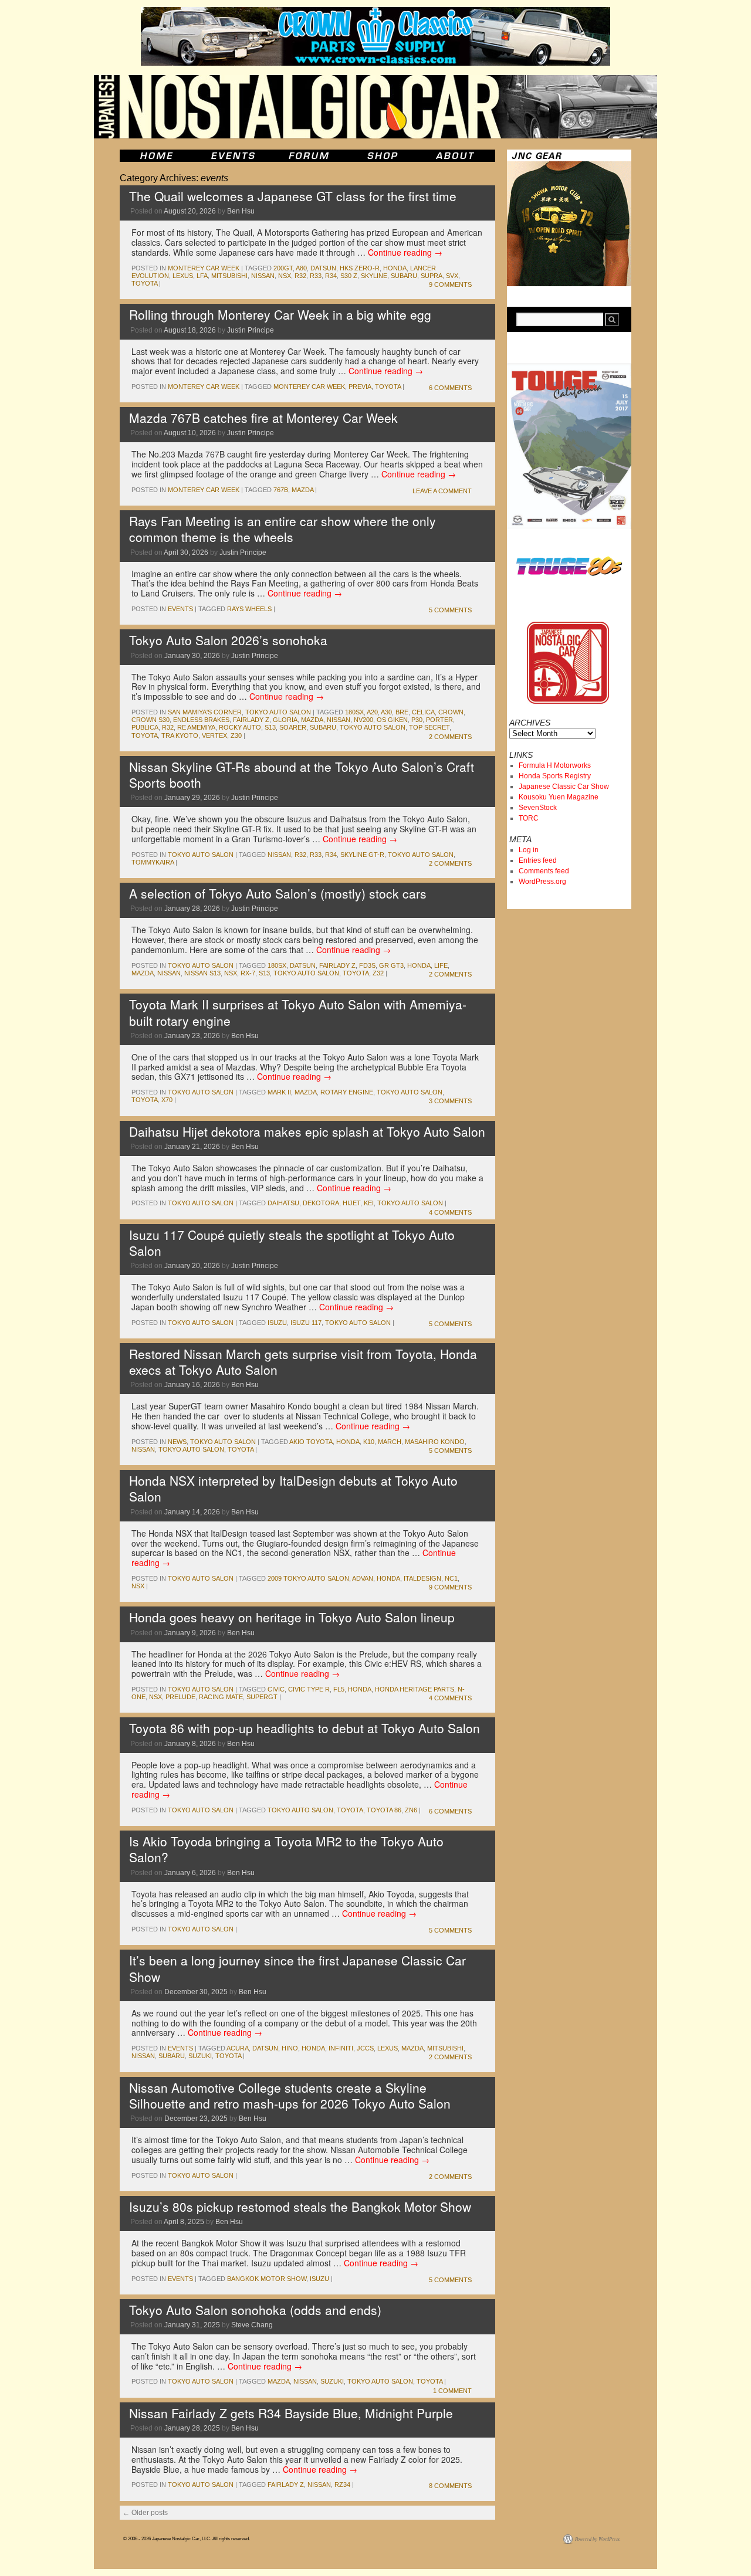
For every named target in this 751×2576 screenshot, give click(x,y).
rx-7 (248, 973)
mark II (279, 1092)
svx (452, 276)
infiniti (341, 2048)
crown (451, 712)
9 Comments (450, 284)
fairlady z (251, 720)
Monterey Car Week (204, 268)
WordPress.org (542, 882)
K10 (369, 1442)
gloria (285, 720)
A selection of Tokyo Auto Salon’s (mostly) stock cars (278, 893)
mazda (302, 490)
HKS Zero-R (360, 268)
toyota (144, 283)
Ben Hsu (241, 211)
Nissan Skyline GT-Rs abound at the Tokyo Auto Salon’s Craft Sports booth (302, 775)
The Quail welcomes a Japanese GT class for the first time (293, 196)
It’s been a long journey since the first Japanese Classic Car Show (297, 1968)
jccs (365, 2048)
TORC (529, 818)
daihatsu (283, 1203)
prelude (180, 1697)
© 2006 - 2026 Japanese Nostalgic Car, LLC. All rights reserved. (187, 2539)
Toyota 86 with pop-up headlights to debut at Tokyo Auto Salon (305, 1728)
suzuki (200, 2056)
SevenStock (538, 808)
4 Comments (450, 1212)
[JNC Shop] (383, 156)
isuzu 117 (306, 1323)
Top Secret (429, 727)
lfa (202, 276)
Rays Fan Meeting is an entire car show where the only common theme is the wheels (283, 529)
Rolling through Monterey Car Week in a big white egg (280, 314)
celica (423, 712)
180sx (354, 712)
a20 (372, 712)
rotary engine (347, 1092)
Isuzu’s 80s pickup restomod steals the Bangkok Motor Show (300, 2206)
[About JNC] (456, 156)
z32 (378, 973)
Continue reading (405, 252)
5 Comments (450, 610)
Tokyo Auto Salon (278, 712)
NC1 (451, 1578)
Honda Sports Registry (555, 776)
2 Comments (450, 737)
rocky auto (240, 727)
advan (363, 1578)
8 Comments (450, 2486)
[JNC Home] (156, 156)
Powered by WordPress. (598, 2539)
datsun (323, 268)
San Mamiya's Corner (205, 712)
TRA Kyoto (180, 735)
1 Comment (452, 2391)
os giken (392, 720)
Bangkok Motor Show (267, 2279)
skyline (374, 276)
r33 (316, 276)
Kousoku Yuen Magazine (559, 797)
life (441, 965)
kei (369, 1203)
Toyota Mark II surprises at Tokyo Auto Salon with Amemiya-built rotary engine (298, 1012)
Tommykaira (153, 862)
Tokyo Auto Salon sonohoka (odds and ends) (255, 2310)
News (177, 1442)
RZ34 (342, 2485)
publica (145, 727)
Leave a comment (442, 491)
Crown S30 (150, 720)
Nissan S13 (202, 973)
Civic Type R (309, 1689)
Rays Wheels (249, 609)
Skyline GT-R (362, 855)
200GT (283, 268)
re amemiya (196, 727)
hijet (351, 1203)
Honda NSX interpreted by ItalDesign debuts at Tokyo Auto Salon (293, 1488)
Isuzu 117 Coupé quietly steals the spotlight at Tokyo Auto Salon (292, 1243)
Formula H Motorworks (555, 765)
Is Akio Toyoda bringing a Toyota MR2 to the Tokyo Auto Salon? (286, 1849)
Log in (529, 850)
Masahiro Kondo (435, 1442)
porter (439, 720)
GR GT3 (391, 965)
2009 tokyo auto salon (308, 1578)
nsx (285, 276)
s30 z (349, 276)
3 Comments (450, 1101)
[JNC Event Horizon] (233, 156)
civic (276, 1689)
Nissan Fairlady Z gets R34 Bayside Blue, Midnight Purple (291, 2413)
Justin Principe (251, 330)
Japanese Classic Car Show (564, 787)
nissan (263, 276)
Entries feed (538, 860)
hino (290, 2048)
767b (281, 490)
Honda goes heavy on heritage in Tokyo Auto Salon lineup (292, 1617)
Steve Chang (252, 2325)
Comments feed (544, 871)
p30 (417, 720)
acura (238, 2048)
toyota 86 (384, 1810)
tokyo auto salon (373, 727)
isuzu (277, 1323)
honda (395, 268)
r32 (300, 276)
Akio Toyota (311, 1442)
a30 (386, 712)
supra (432, 276)
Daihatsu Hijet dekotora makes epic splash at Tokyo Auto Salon (307, 1131)
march (390, 1442)
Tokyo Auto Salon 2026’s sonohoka (228, 640)
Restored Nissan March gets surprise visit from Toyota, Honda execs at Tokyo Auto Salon (303, 1362)
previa (360, 387)
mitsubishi (229, 276)
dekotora (321, 1203)
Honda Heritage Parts (415, 1689)
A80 (301, 268)
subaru (404, 276)
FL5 (339, 1689)
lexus (183, 276)
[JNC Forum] (310, 156)
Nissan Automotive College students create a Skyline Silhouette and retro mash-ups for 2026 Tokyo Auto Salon (290, 2095)
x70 (167, 1100)
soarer (293, 727)
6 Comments (450, 388)
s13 (270, 727)
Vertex (214, 735)
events (180, 609)
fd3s (367, 965)
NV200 (363, 720)
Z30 (236, 735)
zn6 (411, 1810)
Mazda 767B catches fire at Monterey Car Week (263, 418)
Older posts (145, 2513)
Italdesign (422, 1578)
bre (402, 712)
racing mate (221, 1697)
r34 (331, 276)
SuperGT (262, 1697)
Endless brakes (201, 720)
